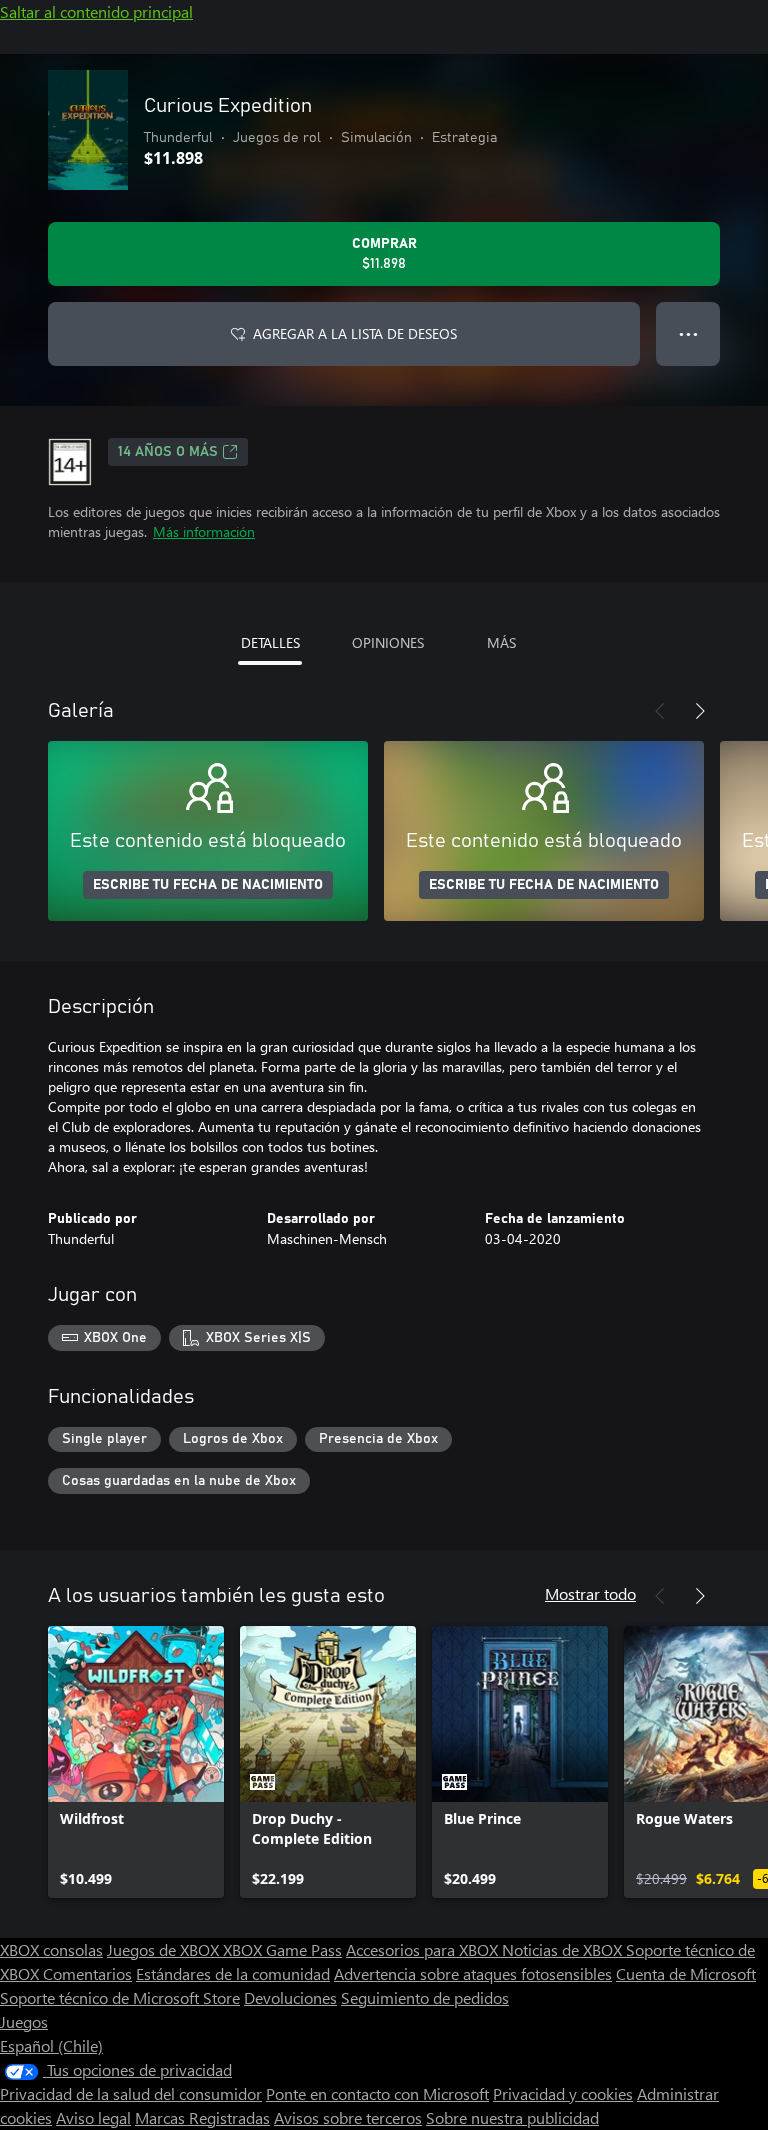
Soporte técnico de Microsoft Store (120, 1997)
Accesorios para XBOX (424, 1949)
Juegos (24, 2021)
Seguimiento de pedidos (425, 1997)
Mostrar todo (590, 1593)
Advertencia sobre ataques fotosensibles (473, 1973)
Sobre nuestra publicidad (512, 2117)
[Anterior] (660, 711)
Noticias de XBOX (564, 1949)
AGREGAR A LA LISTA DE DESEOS (355, 333)
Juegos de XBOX (165, 1949)
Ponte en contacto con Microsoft (377, 2093)
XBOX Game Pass (282, 1949)
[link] (136, 1762)
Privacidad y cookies (563, 2093)
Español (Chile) (51, 2045)
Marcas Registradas (202, 2117)
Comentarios (87, 1973)
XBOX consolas (51, 1949)
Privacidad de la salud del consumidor (131, 2093)
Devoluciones (290, 1997)
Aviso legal (93, 2117)
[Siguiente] (700, 711)
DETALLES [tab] (270, 642)
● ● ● (688, 333)
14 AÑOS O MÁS (168, 452)
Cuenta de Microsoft (686, 1973)
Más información (204, 531)
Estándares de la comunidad (233, 1973)
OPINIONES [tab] (388, 642)
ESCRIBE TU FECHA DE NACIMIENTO (208, 885)
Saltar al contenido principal (96, 11)
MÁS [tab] (501, 642)
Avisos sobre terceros (348, 2117)
